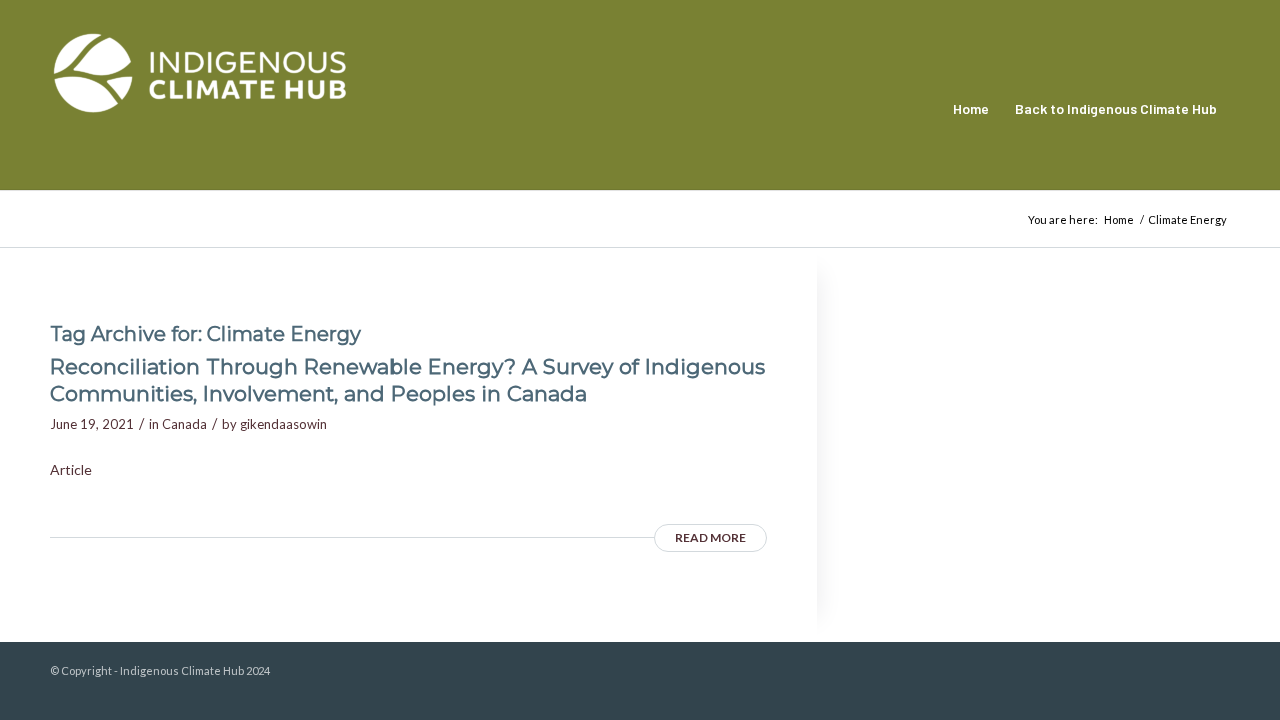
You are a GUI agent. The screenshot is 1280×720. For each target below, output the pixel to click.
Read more (710, 537)
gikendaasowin (283, 424)
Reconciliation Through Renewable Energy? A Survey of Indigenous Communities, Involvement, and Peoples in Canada (407, 380)
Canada (184, 424)
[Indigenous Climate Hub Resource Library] (200, 109)
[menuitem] (971, 109)
